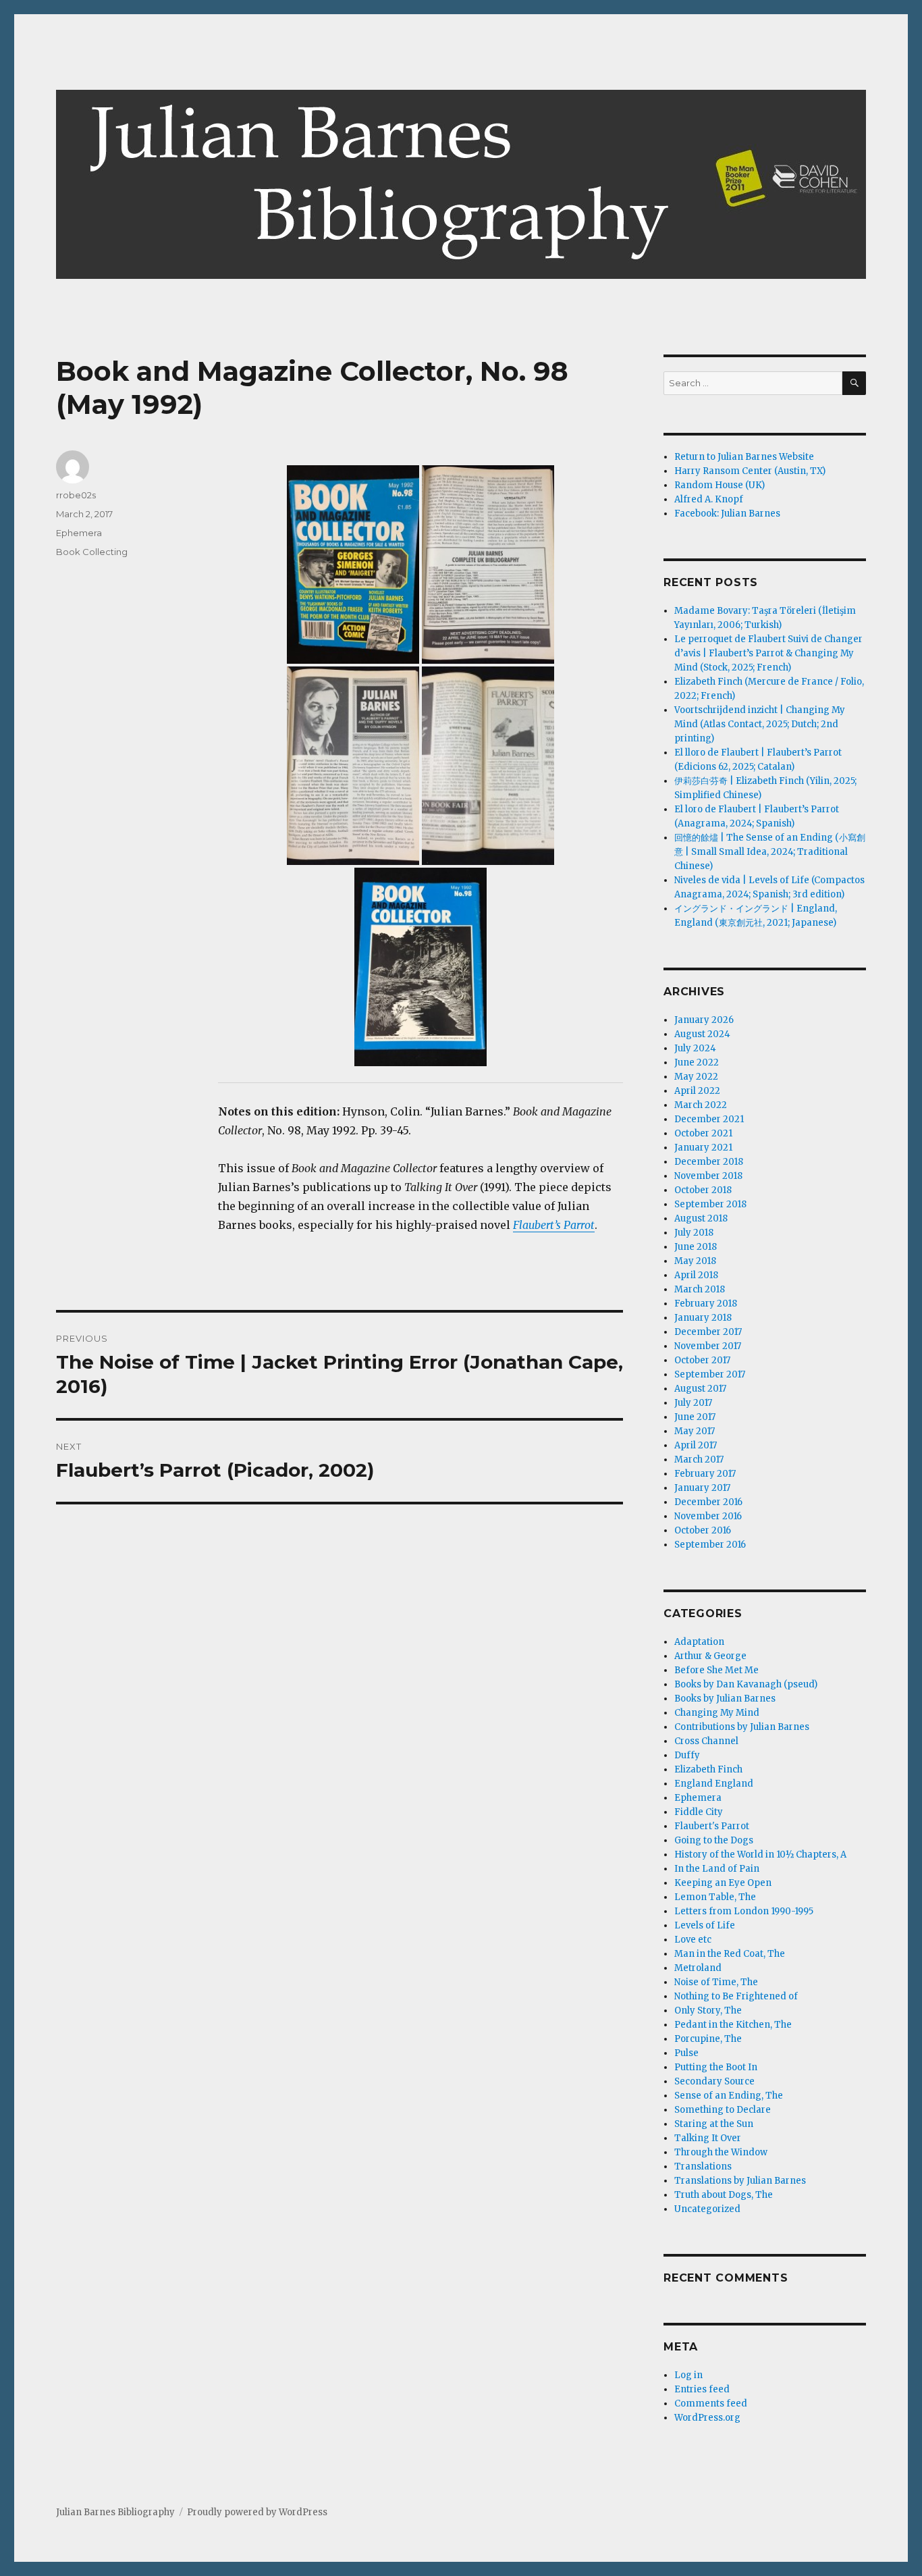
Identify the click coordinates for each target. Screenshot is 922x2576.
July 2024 (695, 1048)
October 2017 (702, 1360)
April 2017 (696, 1445)
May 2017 (695, 1431)
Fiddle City (699, 1812)
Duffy (687, 1755)
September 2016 (710, 1545)
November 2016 (708, 1516)
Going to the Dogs (714, 1840)
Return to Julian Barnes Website (744, 457)
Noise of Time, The (716, 1982)
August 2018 (701, 1218)
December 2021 (709, 1119)
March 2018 (700, 1289)
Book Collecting (92, 552)
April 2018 (696, 1275)
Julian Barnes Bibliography (115, 2512)
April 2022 (697, 1091)
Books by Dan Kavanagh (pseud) (746, 1684)
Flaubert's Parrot (712, 1826)
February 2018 (706, 1304)
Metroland (698, 1968)
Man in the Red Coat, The (730, 1954)
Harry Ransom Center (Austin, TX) (750, 471)
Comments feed (711, 2403)
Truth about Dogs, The (724, 2195)
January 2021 (703, 1148)
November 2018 (708, 1176)
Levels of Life (705, 1925)
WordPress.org (707, 2418)
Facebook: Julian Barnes (727, 514)
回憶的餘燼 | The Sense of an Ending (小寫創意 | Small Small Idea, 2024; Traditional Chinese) (770, 852)
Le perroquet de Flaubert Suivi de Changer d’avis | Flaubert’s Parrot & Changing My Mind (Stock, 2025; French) (768, 653)
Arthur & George (710, 1656)
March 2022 (701, 1105)
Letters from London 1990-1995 (744, 1911)
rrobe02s (76, 495)
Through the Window (721, 2152)
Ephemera (79, 533)
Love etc (693, 1940)
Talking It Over (708, 2138)
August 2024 (702, 1034)
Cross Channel (706, 1741)
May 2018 (695, 1261)
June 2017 (695, 1417)
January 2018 (703, 1318)
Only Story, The (708, 2010)
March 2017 (699, 1460)
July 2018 (694, 1233)
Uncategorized (707, 2209)
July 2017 (693, 1403)
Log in (688, 2375)
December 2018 (709, 1162)
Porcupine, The (708, 2039)
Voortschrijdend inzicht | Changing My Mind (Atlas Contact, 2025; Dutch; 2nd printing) (760, 724)
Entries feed (702, 2389)
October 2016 (703, 1530)
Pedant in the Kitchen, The (733, 2025)
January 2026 (704, 1020)
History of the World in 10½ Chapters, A (760, 1855)
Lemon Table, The (715, 1897)
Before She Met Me (716, 1670)
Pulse (686, 2053)
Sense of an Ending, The (729, 2096)
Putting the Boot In (716, 2067)
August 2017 (700, 1389)
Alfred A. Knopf (709, 499)
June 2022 (697, 1062)
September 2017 (710, 1374)
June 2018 (696, 1247)
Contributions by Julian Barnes (742, 1727)
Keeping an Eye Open (723, 1883)
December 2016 (708, 1502)
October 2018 (703, 1190)
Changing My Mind (717, 1713)
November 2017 (708, 1346)
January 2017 (702, 1488)
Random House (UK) (720, 485)
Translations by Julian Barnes (740, 2181)
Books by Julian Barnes (725, 1699)
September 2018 (710, 1204)
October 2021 (703, 1133)
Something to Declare (723, 2110)
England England (714, 1784)
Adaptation (699, 1642)
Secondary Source (714, 2081)
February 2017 (705, 1474)
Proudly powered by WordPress (257, 2512)
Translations (703, 2166)
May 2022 (696, 1077)
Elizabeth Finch (708, 1769)
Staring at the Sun (714, 2124)
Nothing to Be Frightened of (736, 1996)
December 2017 (708, 1332)
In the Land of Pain (717, 1869)
